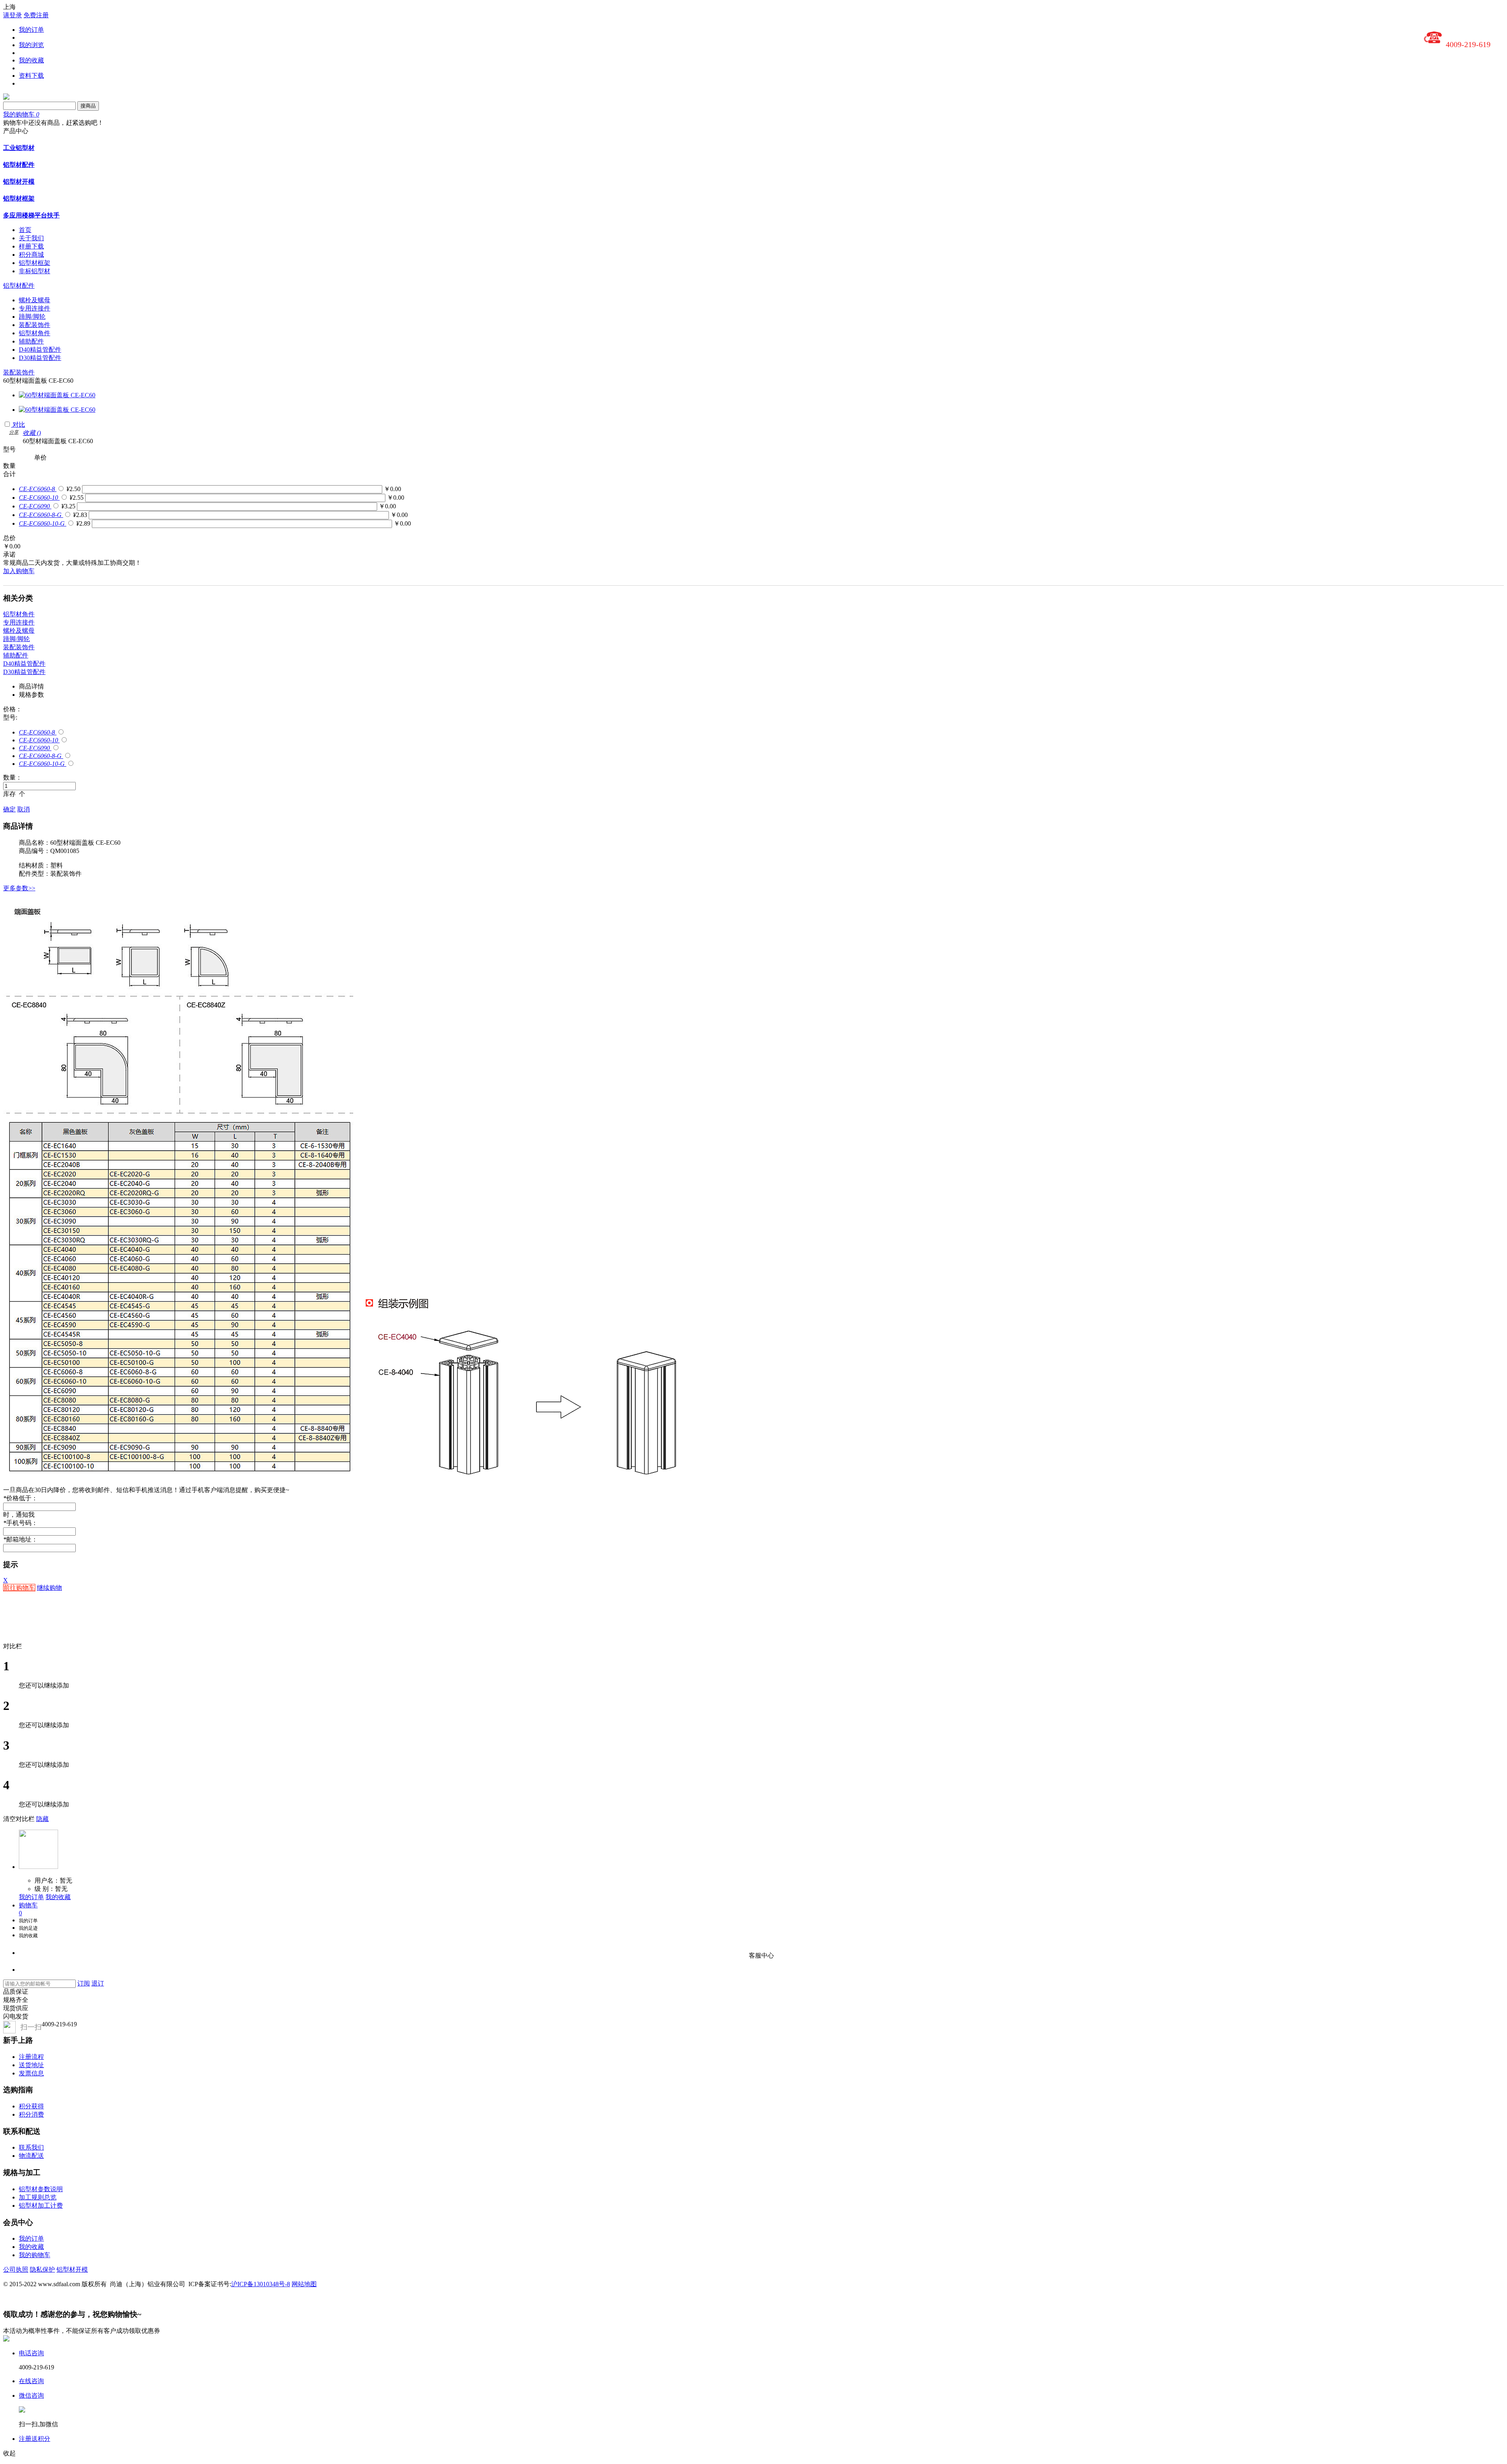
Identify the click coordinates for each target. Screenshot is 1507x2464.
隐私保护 (42, 2269)
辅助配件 (31, 341)
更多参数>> (19, 888)
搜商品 (88, 106)
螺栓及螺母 (35, 300)
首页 (25, 230)
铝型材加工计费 (41, 2206)
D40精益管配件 (40, 350)
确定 (9, 809)
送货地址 (31, 2065)
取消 (24, 809)
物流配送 (31, 2156)
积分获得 (31, 2106)
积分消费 (31, 2114)
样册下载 (31, 246)
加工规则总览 (38, 2197)
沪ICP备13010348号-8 (261, 2284)
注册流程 (31, 2057)
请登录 (13, 15)
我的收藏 (31, 60)
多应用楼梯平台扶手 (31, 215)
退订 (98, 1983)
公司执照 (16, 2269)
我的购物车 (35, 2255)
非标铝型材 (35, 271)
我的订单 (31, 30)
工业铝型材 (19, 148)
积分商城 (31, 255)
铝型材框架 (19, 198)
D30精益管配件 (40, 358)
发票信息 (31, 2073)
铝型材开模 (19, 182)
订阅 (84, 1983)
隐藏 (42, 1819)
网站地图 (304, 2284)
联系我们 (31, 2147)
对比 (19, 425)
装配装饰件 (35, 325)
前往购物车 (19, 1588)
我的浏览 (31, 45)
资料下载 (31, 76)
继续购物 (49, 1588)
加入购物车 (19, 571)
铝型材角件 (35, 333)
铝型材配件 (19, 165)
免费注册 (36, 15)
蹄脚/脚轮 (32, 317)
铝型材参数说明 (41, 2189)
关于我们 (31, 238)
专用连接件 (35, 308)
